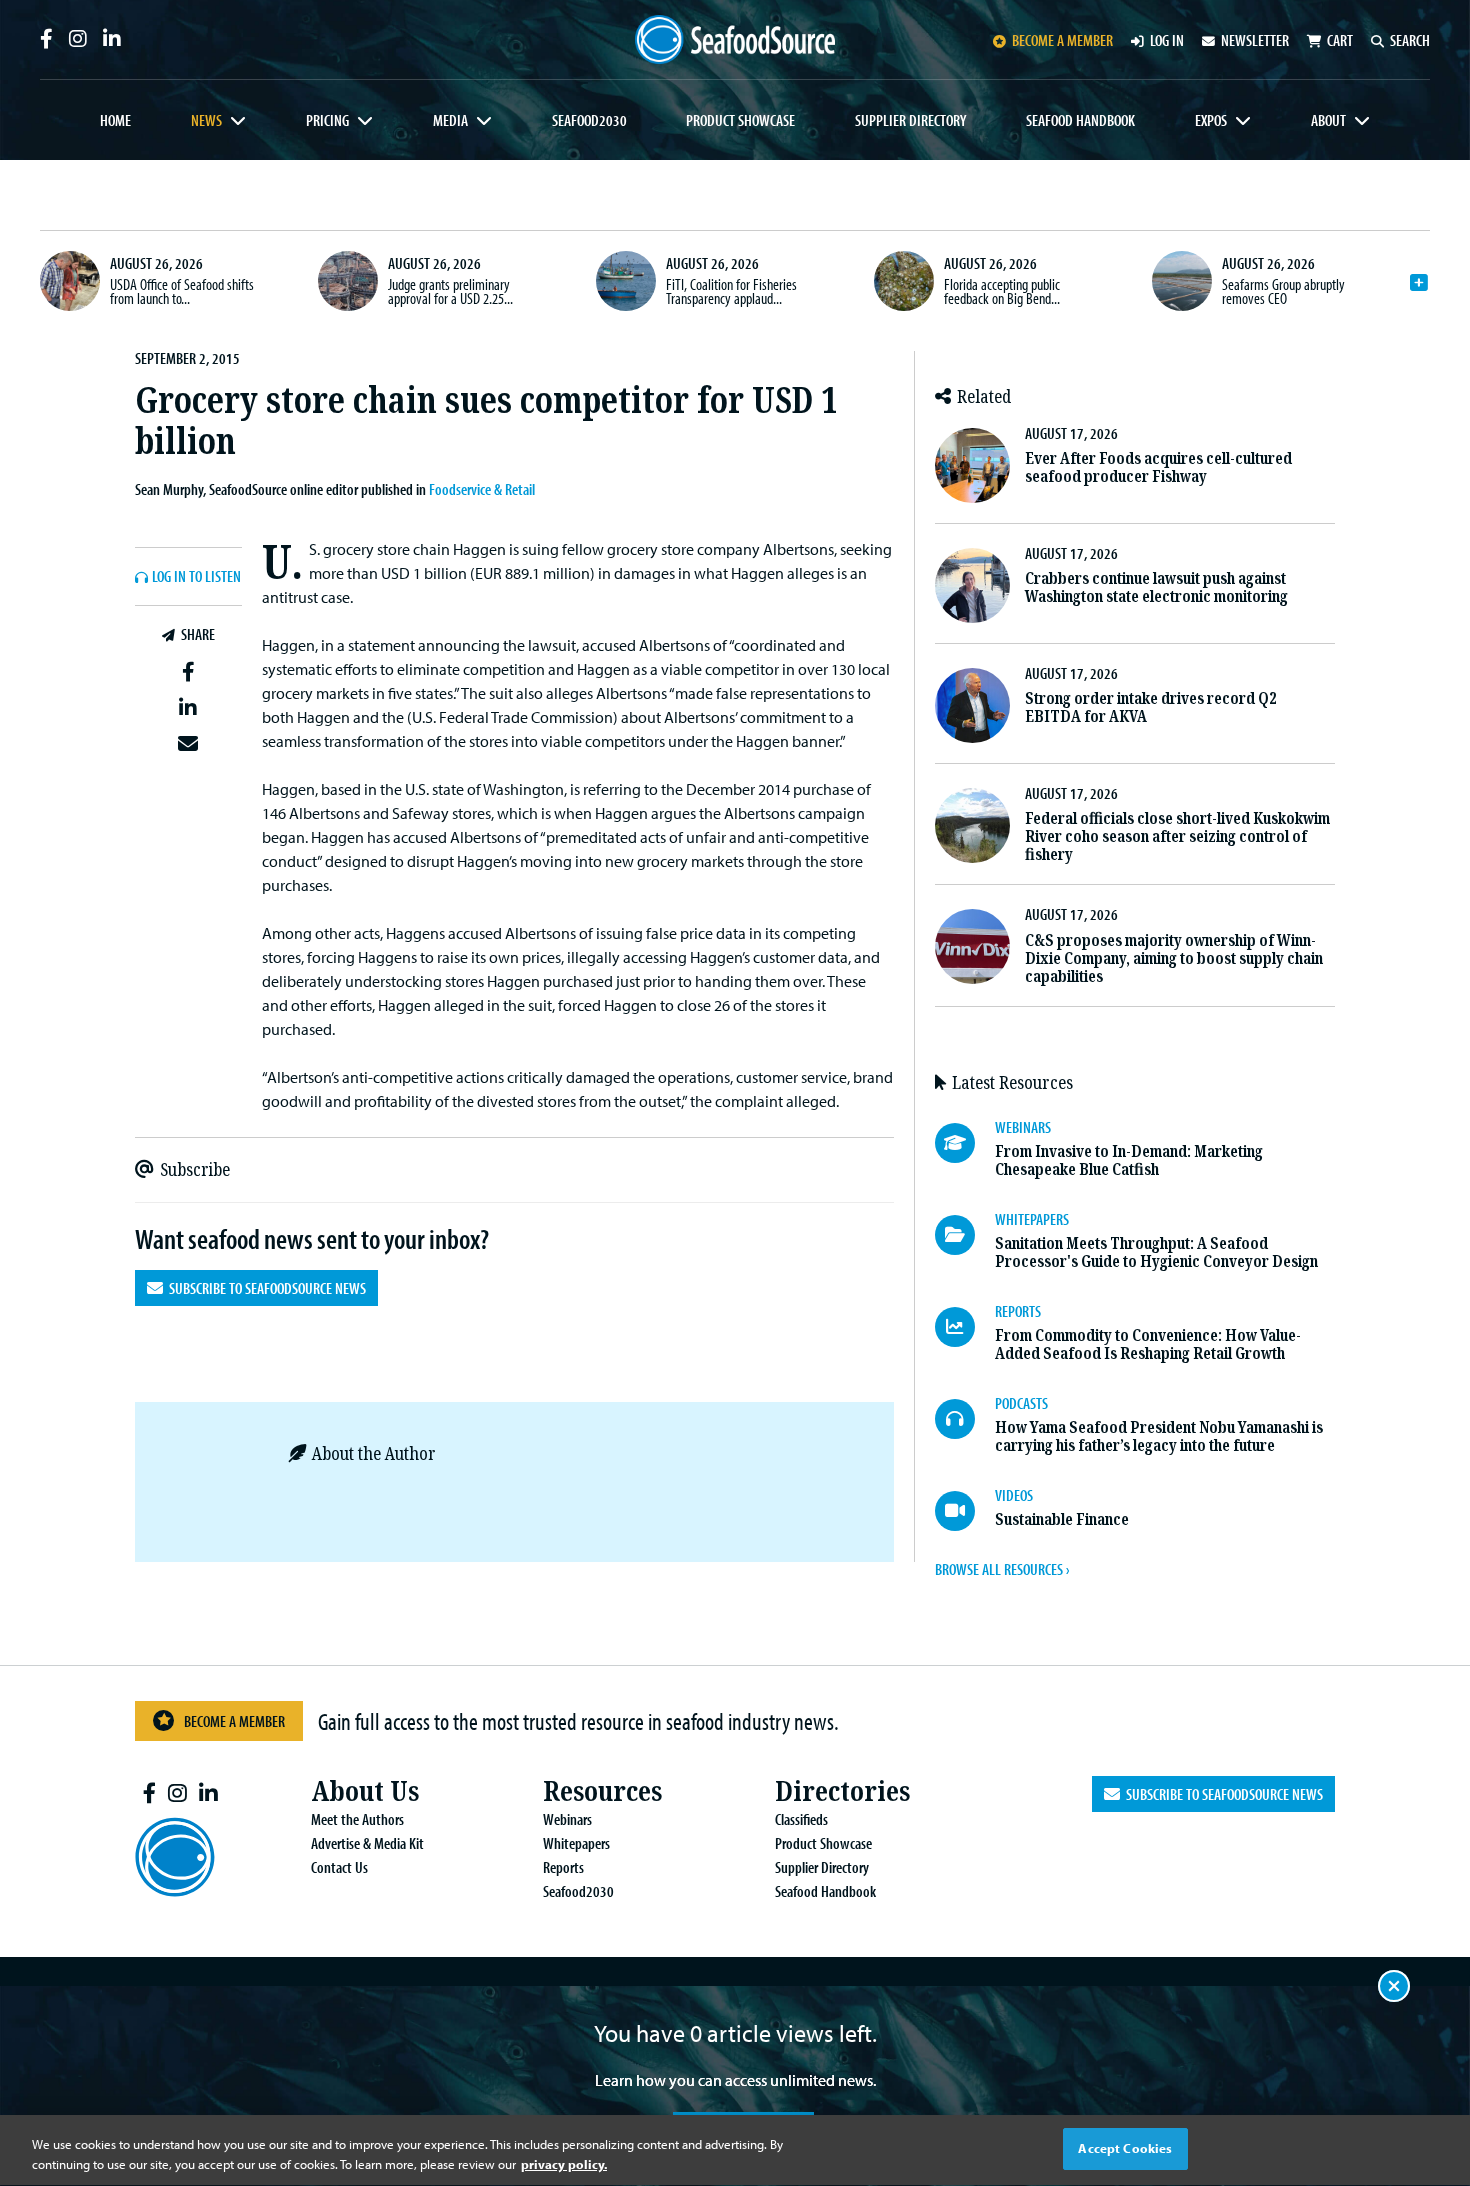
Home (115, 120)
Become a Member (234, 1721)
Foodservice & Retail (482, 489)
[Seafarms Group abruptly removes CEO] (1182, 281)
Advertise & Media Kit (367, 1843)
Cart (1340, 40)
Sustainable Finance (1062, 1519)
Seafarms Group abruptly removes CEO (1283, 291)
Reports (563, 1867)
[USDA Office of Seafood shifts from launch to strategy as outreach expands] (70, 281)
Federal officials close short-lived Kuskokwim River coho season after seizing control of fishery (1177, 836)
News (206, 120)
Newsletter (1255, 40)
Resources (602, 1791)
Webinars (567, 1819)
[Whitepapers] (965, 1235)
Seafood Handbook (1080, 120)
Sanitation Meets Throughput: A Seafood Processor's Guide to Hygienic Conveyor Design (1156, 1252)
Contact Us (339, 1867)
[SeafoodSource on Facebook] (46, 39)
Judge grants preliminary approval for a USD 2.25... (450, 291)
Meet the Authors (357, 1819)
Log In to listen (196, 577)
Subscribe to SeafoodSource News (264, 1288)
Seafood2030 (589, 120)
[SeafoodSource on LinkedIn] (112, 39)
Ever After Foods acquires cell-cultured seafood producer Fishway (1158, 467)
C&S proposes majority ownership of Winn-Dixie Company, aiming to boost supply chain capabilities (1174, 958)
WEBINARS (1023, 1127)
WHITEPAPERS (1032, 1219)
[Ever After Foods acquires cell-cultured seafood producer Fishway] (972, 465)
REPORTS (1018, 1311)
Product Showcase (740, 120)
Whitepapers (576, 1843)
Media (450, 120)
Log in (1167, 40)
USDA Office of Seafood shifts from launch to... (182, 291)
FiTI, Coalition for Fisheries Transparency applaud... (731, 291)
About (1328, 120)
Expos (1211, 120)
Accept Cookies (1125, 2148)
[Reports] (965, 1327)
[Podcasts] (965, 1419)
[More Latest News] (1419, 283)
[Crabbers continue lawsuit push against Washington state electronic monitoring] (972, 585)
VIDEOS (1014, 1495)
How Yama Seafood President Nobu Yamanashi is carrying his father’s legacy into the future (1159, 1436)
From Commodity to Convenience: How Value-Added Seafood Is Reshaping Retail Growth (1148, 1344)
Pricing (327, 120)
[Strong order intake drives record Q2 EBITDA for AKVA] (972, 705)
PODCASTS (1021, 1403)
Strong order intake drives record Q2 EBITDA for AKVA (1150, 707)
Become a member (1062, 40)
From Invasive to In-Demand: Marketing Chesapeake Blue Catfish (1129, 1160)
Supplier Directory (910, 120)
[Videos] (965, 1511)
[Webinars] (965, 1143)
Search (1410, 40)
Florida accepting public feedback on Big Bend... (1002, 291)
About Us (365, 1791)
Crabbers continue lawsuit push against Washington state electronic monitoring (1156, 587)
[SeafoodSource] (735, 39)
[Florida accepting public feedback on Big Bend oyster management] (904, 281)
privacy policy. (564, 2164)
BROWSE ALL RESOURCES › (1002, 1569)
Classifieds (801, 1819)
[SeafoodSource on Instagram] (78, 39)
